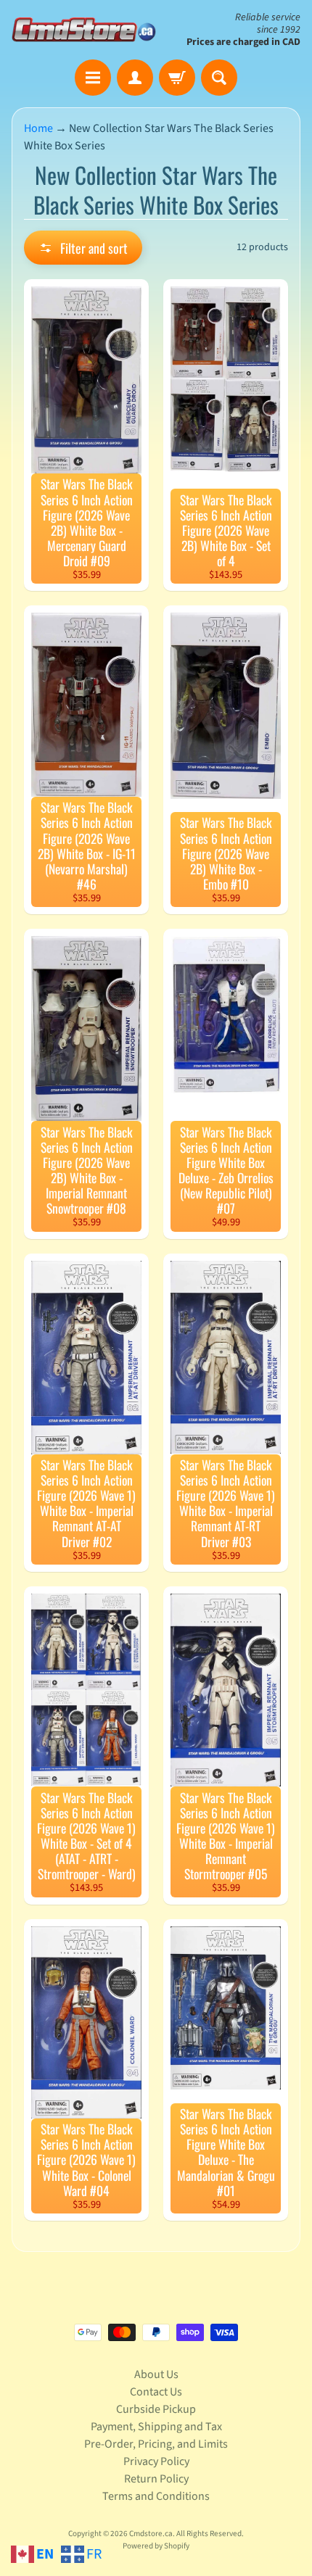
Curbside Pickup (156, 2409)
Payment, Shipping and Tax (156, 2427)
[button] (83, 248)
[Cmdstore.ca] (84, 29)
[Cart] (177, 78)
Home (38, 128)
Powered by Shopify (156, 2546)
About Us (156, 2374)
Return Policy (156, 2479)
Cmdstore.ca (151, 2534)
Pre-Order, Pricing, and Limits (156, 2444)
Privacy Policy (156, 2461)
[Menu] (93, 78)
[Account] (135, 78)
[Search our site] (219, 78)
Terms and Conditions (156, 2496)
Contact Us (156, 2392)
